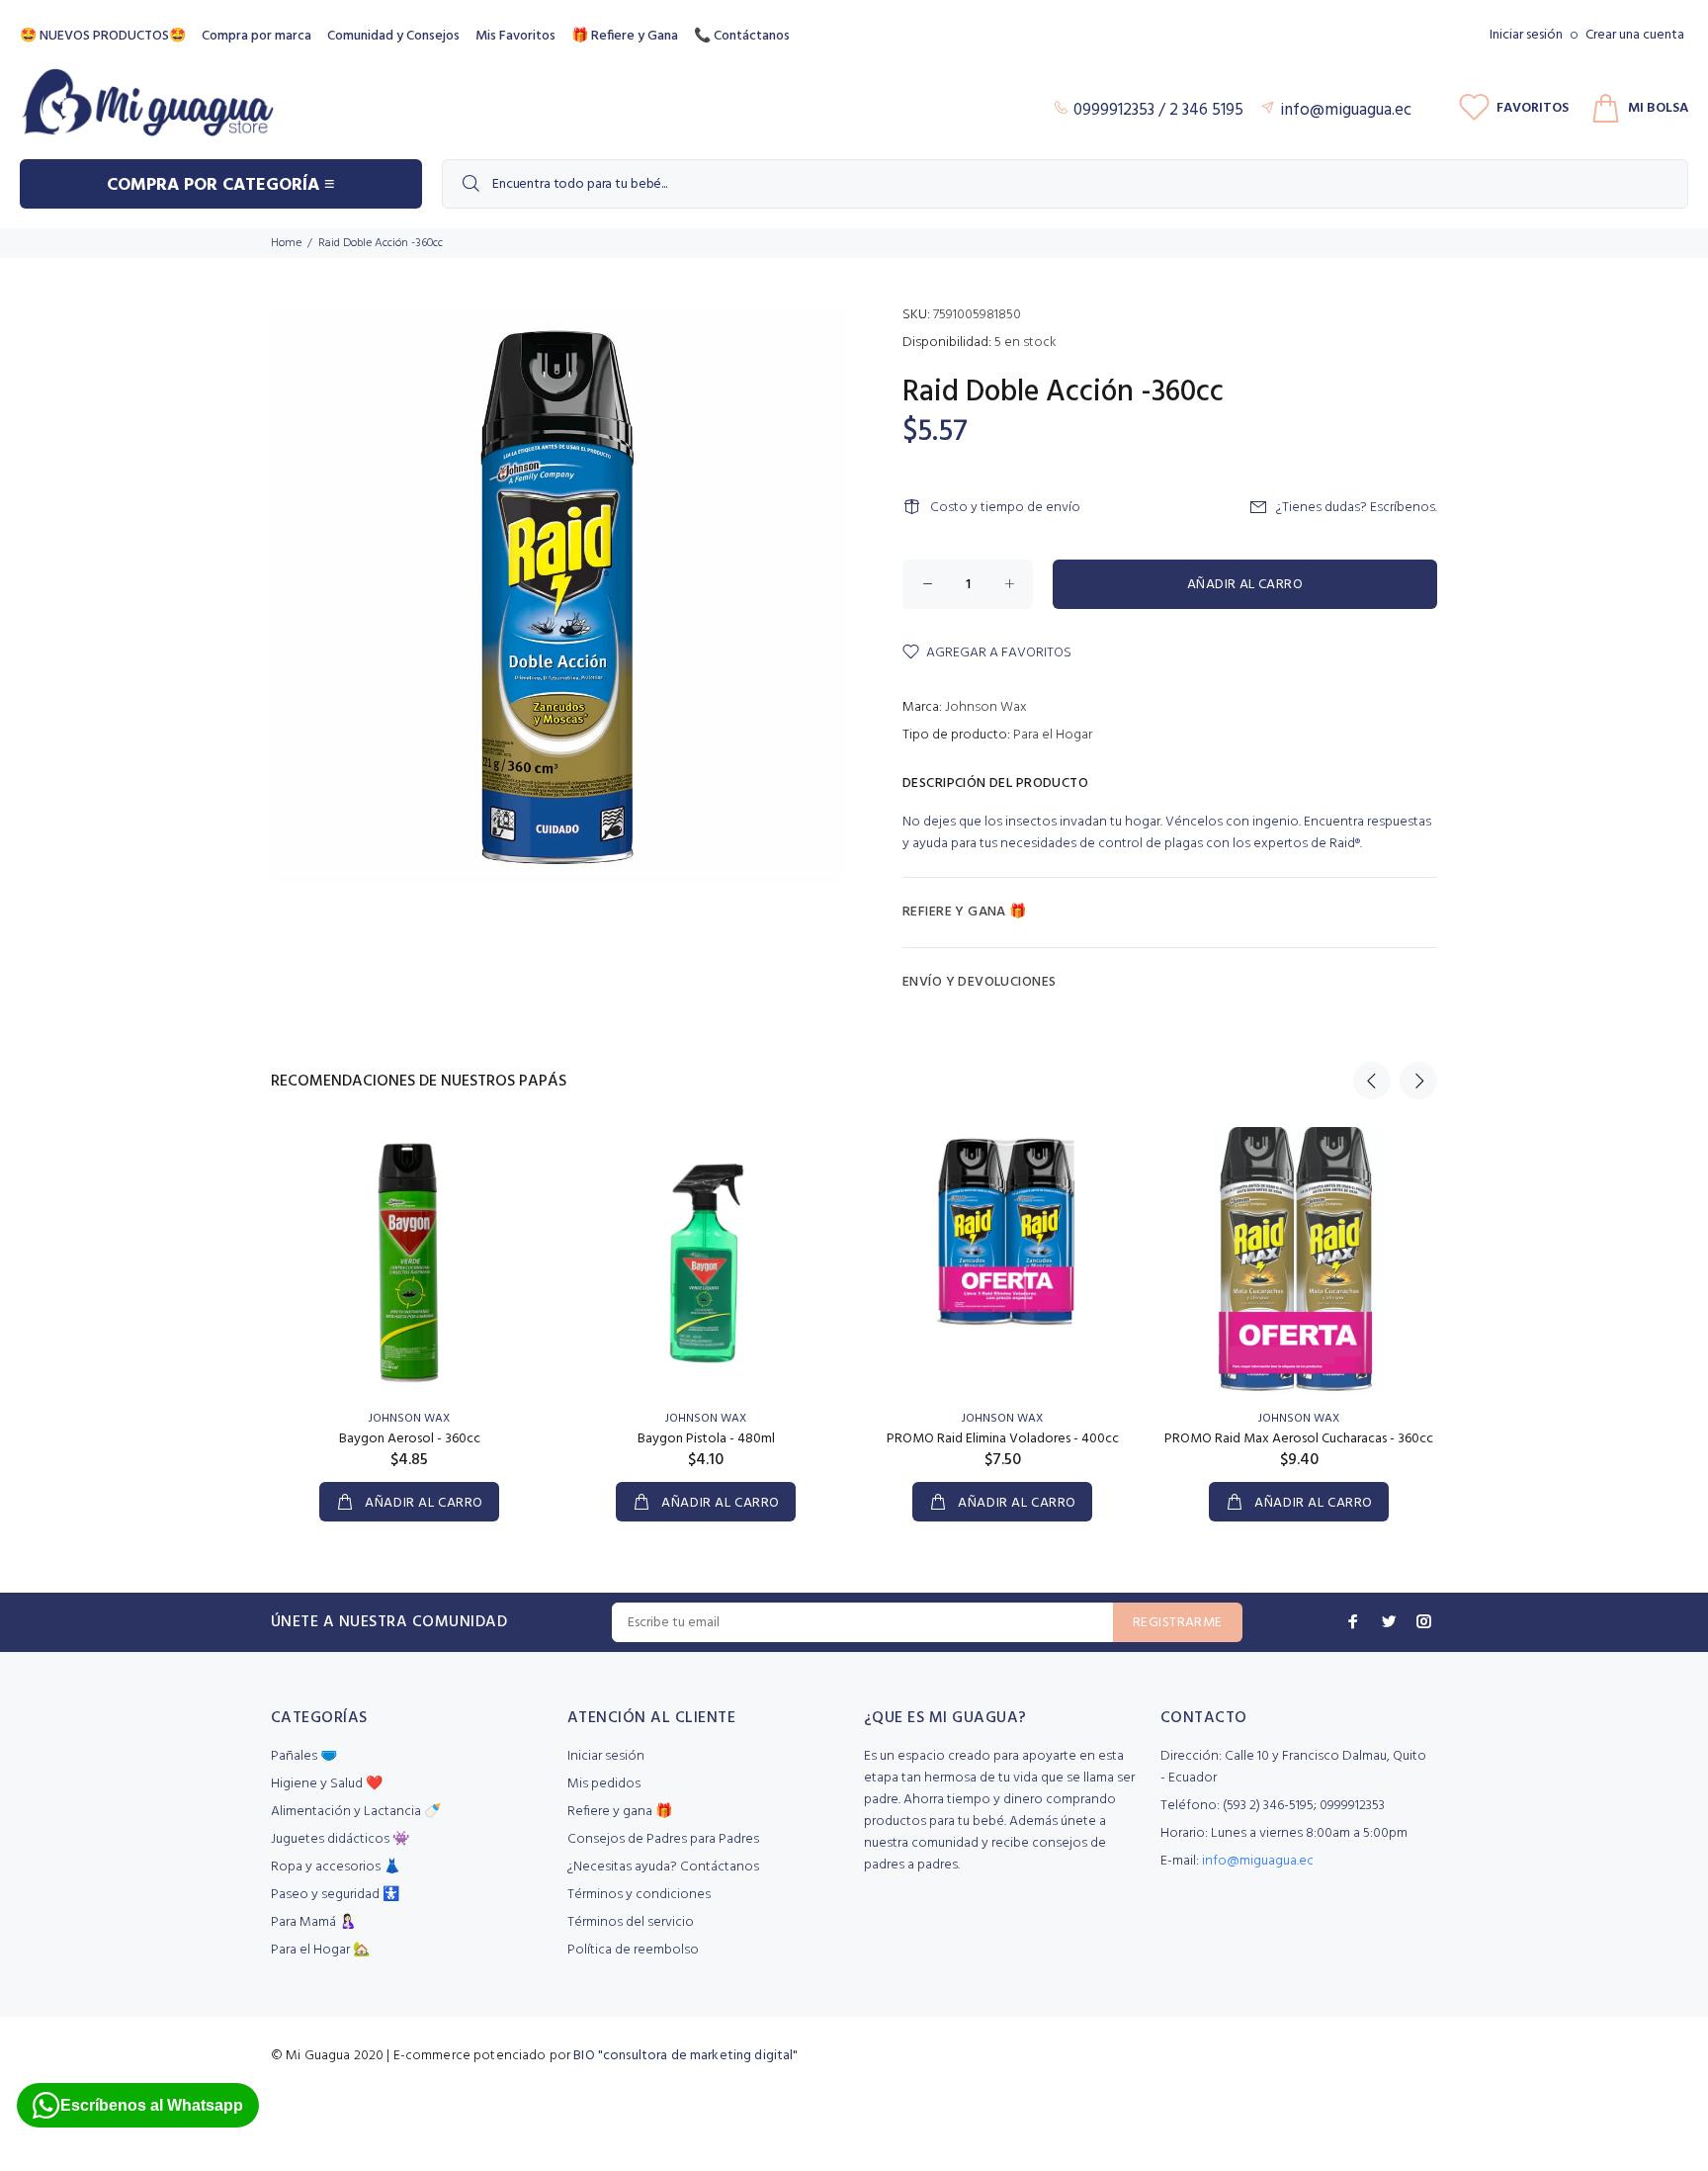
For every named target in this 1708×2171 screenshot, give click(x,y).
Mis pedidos (604, 1784)
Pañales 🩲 (304, 1756)
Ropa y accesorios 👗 (336, 1867)
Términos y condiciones (639, 1895)
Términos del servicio (631, 1922)
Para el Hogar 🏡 (320, 1950)
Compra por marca (256, 36)
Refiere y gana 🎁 (620, 1812)
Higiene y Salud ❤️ (327, 1784)
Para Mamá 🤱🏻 (313, 1922)
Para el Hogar (1053, 735)
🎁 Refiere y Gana (625, 36)
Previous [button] (1372, 1081)
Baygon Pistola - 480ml (706, 1439)
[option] (409, 1305)
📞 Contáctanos (742, 36)
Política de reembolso (633, 1950)
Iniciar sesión (1526, 35)
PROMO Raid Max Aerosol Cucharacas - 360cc (1299, 1439)
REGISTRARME (1178, 1623)
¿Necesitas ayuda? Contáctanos (663, 1867)
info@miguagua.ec (1258, 1861)
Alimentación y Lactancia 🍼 (356, 1812)
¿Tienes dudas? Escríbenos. (1357, 508)
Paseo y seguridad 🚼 (335, 1895)
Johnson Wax (986, 707)
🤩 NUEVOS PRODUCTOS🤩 (103, 36)
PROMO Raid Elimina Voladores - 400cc (1003, 1439)
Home (286, 243)
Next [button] (1418, 1081)
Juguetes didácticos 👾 (340, 1839)
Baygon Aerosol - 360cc (410, 1439)
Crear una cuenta (1635, 35)
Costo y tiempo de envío (1005, 508)
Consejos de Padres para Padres (663, 1839)
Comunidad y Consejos (393, 36)
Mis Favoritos (515, 36)
